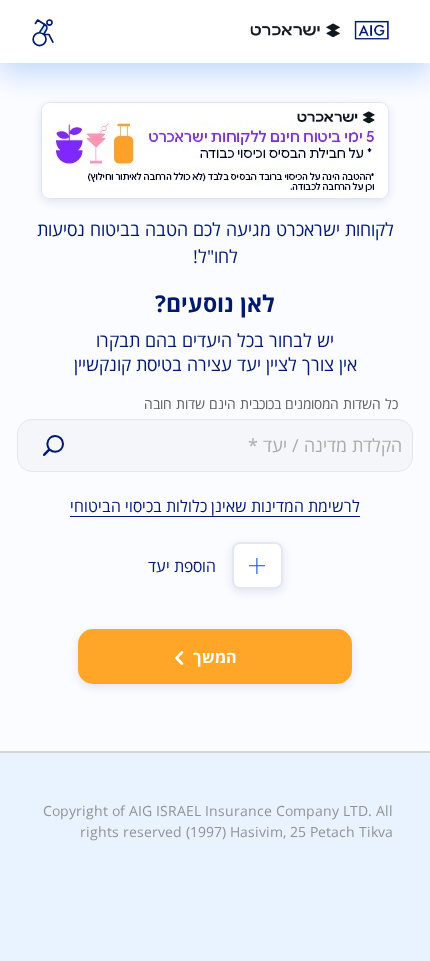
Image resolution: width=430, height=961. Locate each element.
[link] (323, 30)
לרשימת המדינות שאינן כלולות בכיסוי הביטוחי (215, 506)
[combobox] (238, 444)
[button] (53, 445)
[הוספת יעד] (257, 565)
